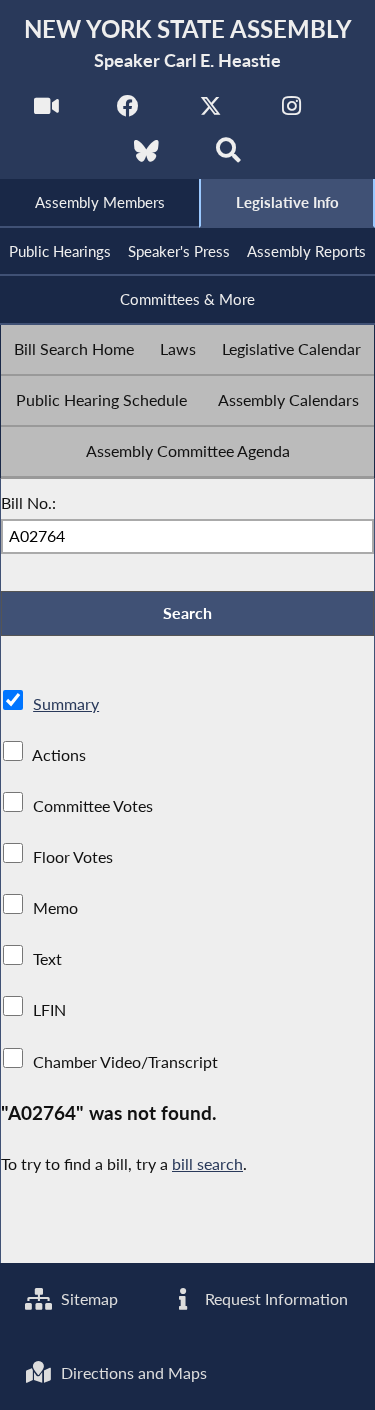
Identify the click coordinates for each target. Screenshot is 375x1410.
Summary (66, 703)
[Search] (228, 156)
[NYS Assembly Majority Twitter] (210, 111)
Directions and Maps (132, 1372)
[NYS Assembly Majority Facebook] (128, 111)
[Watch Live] (46, 111)
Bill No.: (28, 502)
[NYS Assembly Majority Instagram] (291, 111)
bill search (207, 1163)
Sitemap (87, 1298)
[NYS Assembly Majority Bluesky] (146, 156)
